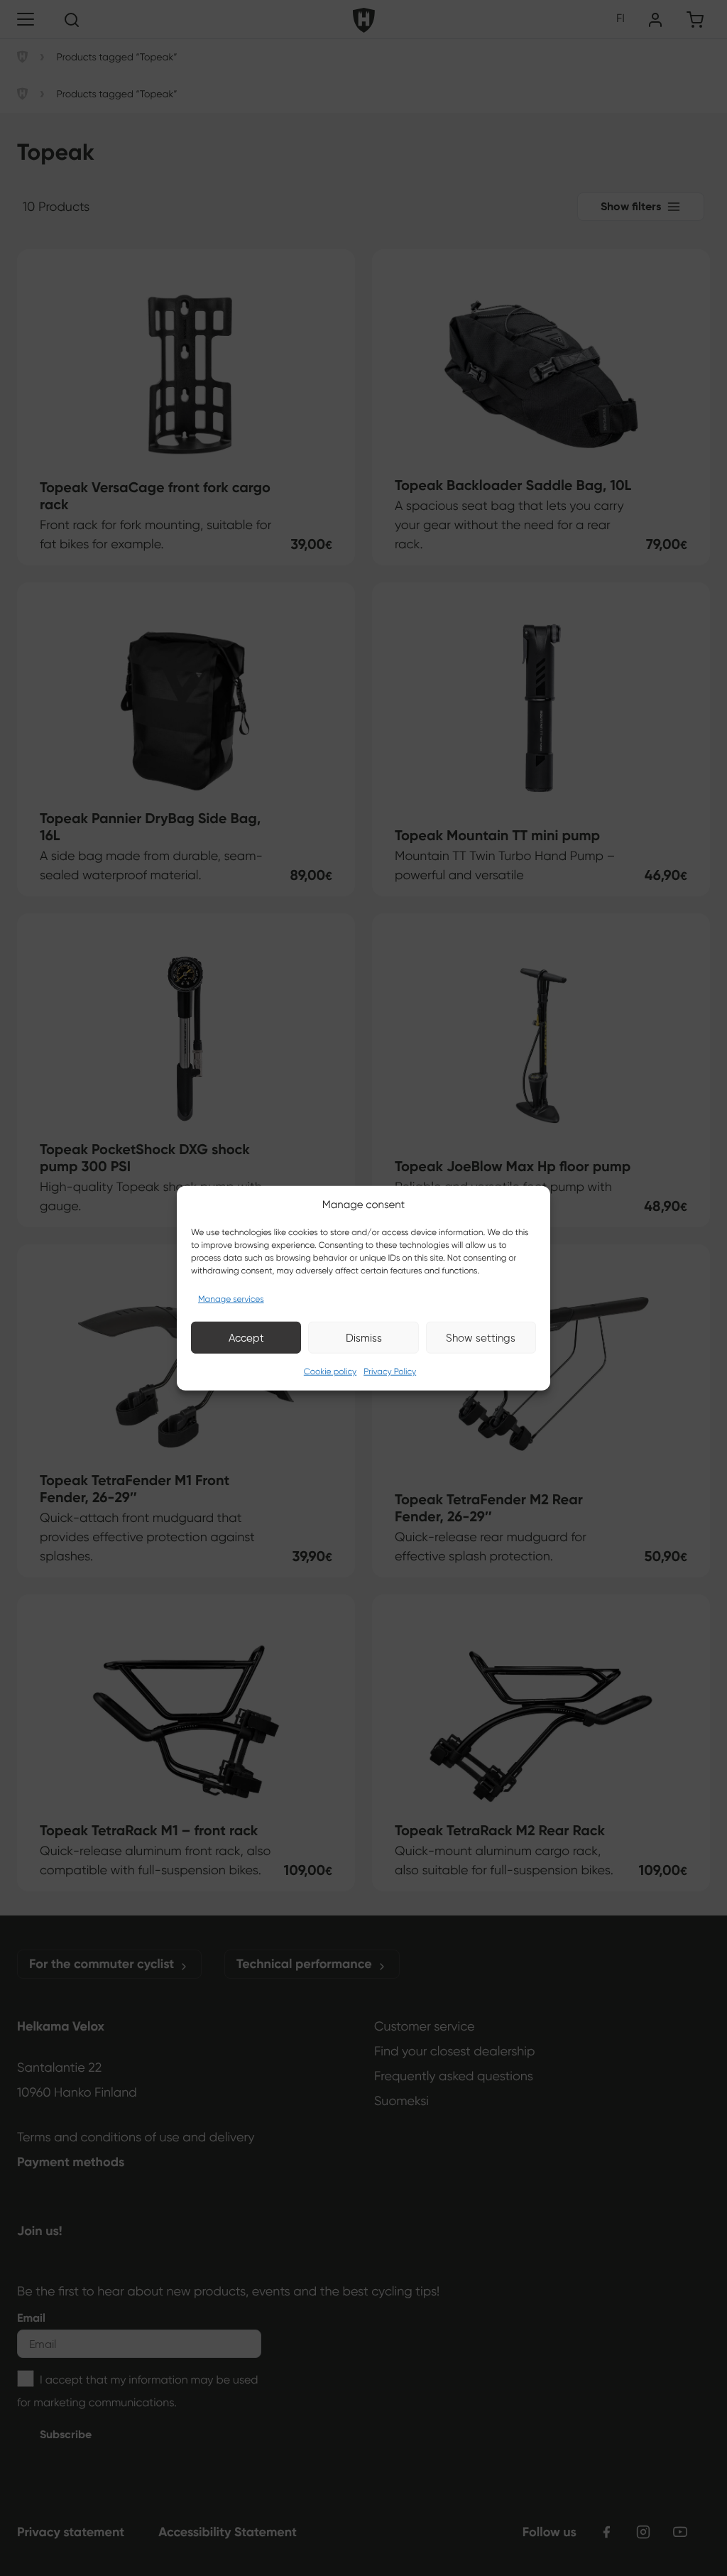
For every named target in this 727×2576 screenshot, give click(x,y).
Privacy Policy (390, 1372)
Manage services (231, 1299)
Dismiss (364, 1337)
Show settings (481, 1337)
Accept (246, 1337)
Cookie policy (330, 1372)
